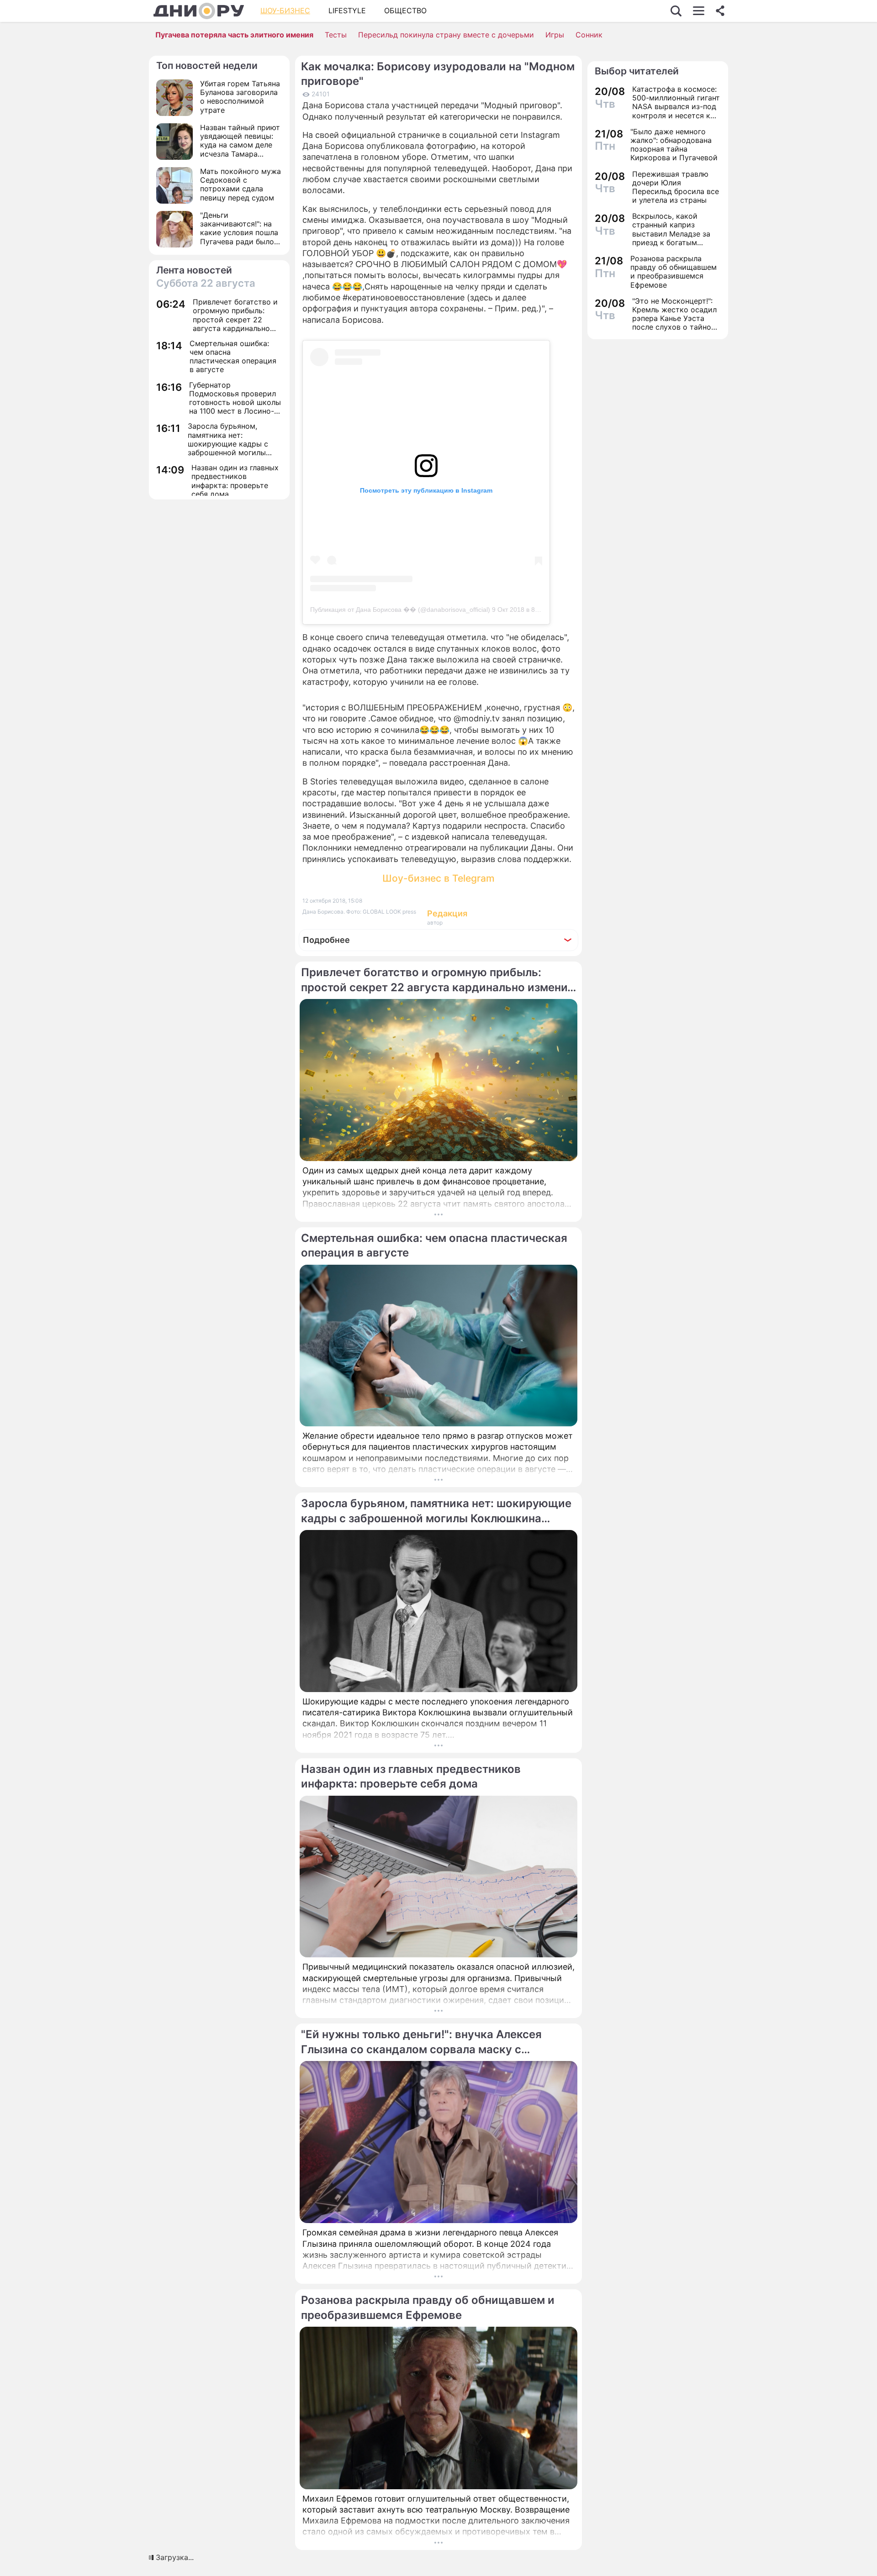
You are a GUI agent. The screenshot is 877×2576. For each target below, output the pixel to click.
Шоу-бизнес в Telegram (438, 878)
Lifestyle (347, 11)
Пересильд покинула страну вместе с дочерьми (446, 35)
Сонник (589, 35)
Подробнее (326, 940)
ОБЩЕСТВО (405, 11)
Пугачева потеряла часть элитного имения (234, 35)
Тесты (336, 35)
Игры (555, 35)
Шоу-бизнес (285, 11)
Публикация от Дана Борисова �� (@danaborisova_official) (400, 610)
